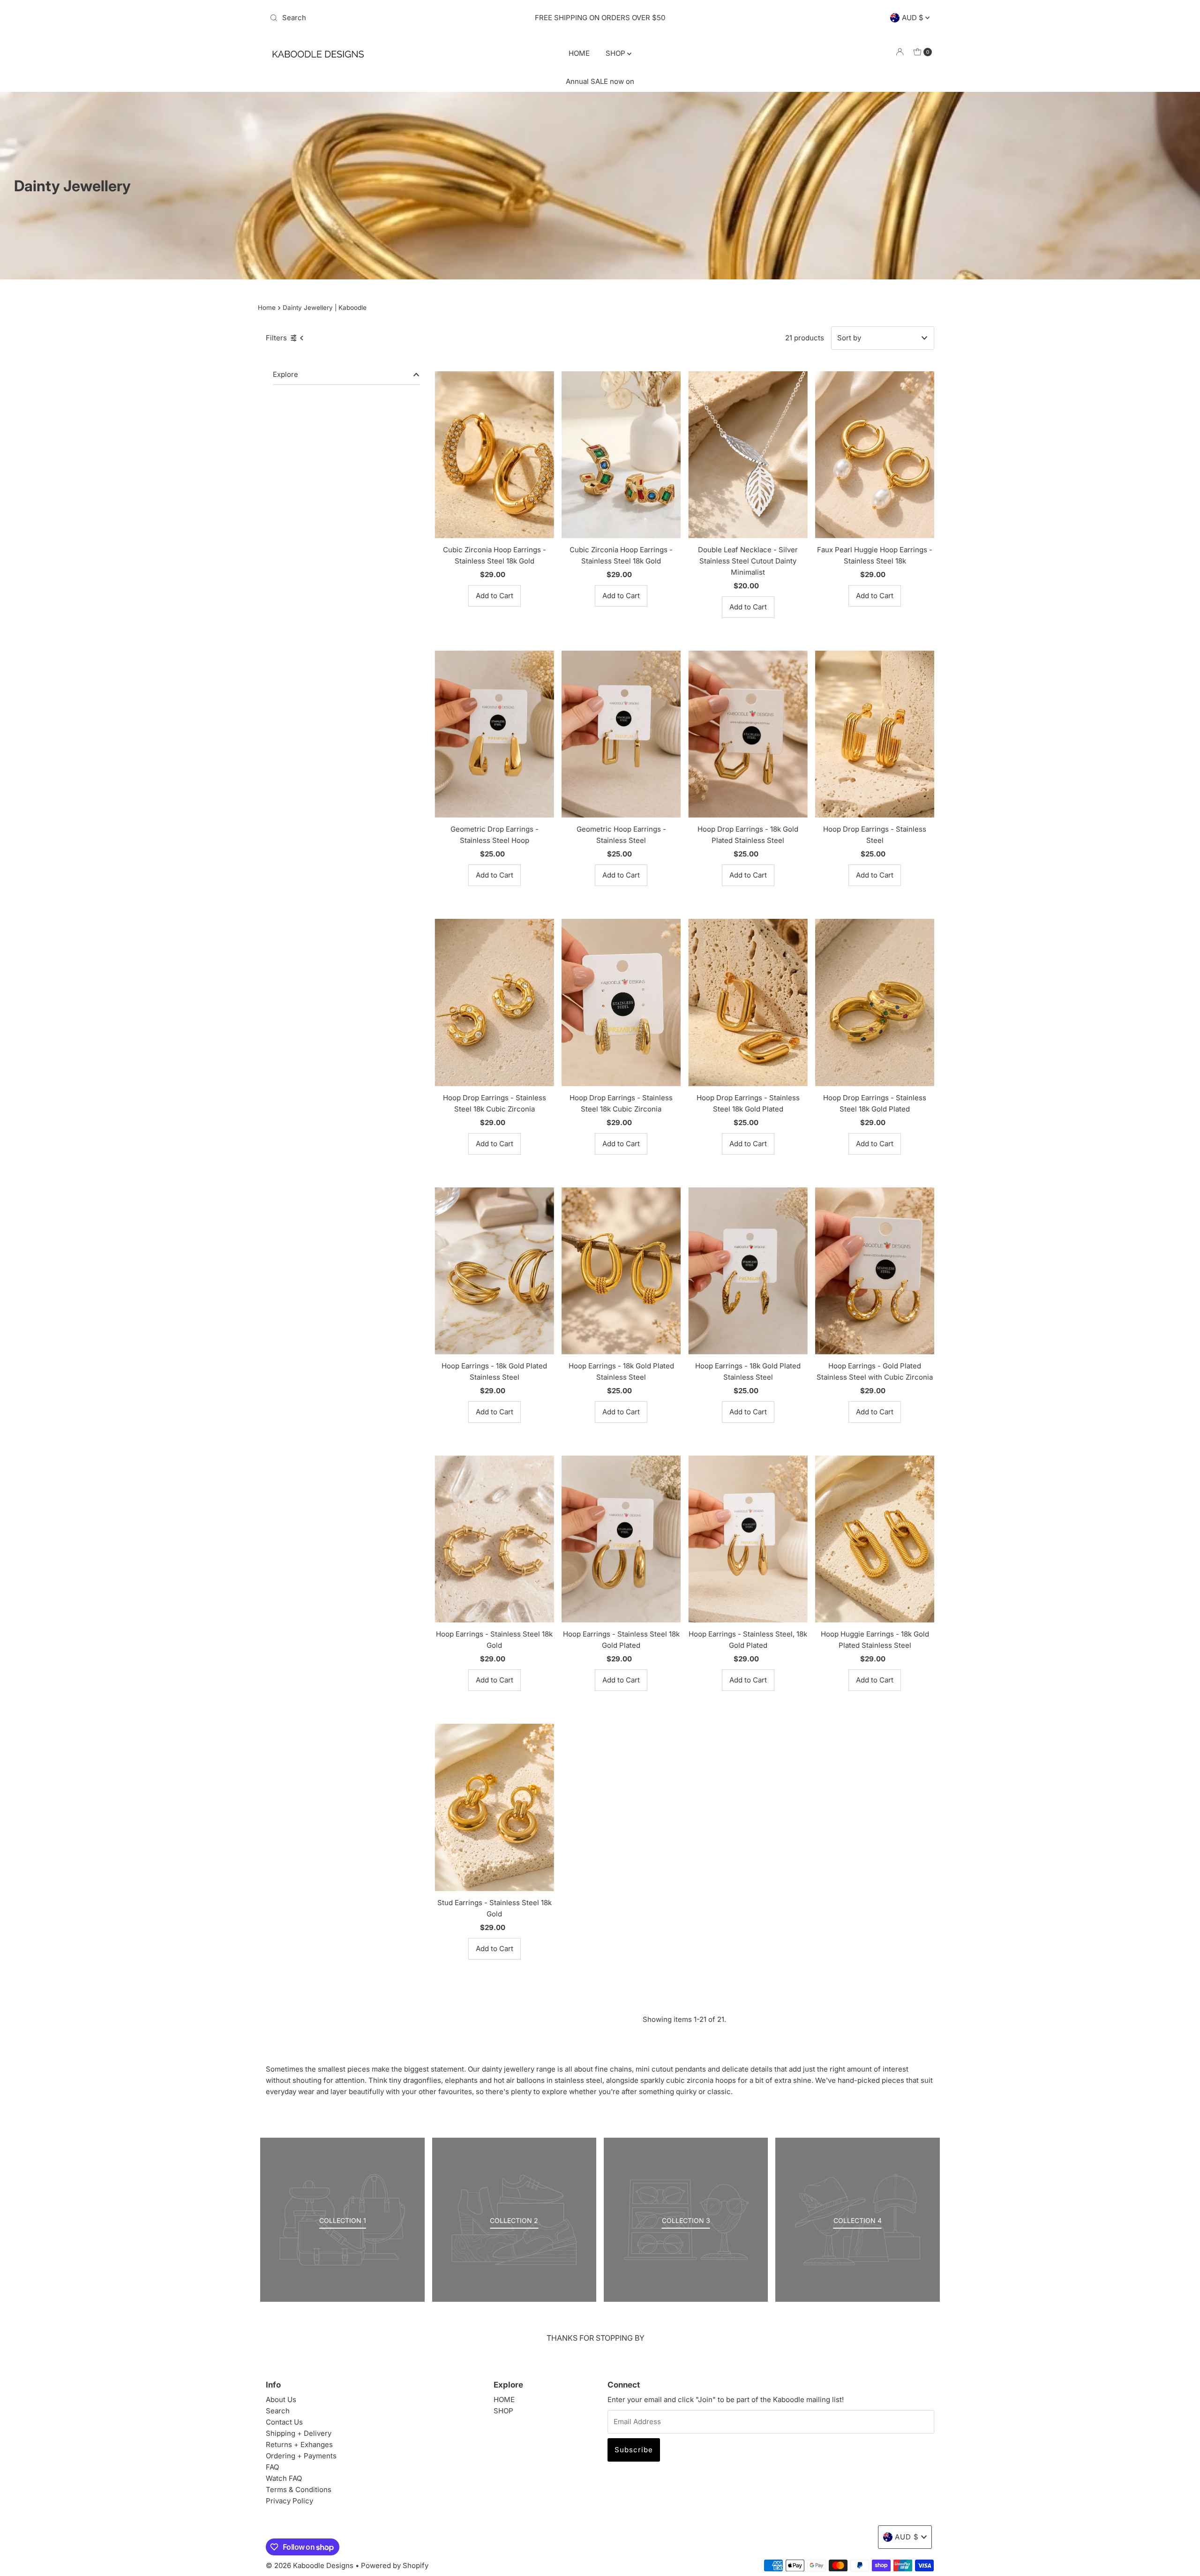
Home (267, 308)
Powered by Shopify (395, 2565)
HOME (579, 53)
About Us (281, 2400)
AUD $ (914, 18)
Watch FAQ (284, 2478)
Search (278, 2411)
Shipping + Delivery (299, 2433)
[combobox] (375, 18)
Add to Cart (495, 596)
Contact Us (284, 2422)
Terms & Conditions (299, 2490)
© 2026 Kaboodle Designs (310, 2565)
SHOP (616, 53)
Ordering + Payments (301, 2456)
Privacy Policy (289, 2501)
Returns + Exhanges (299, 2445)
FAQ (272, 2467)
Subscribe (634, 2450)
